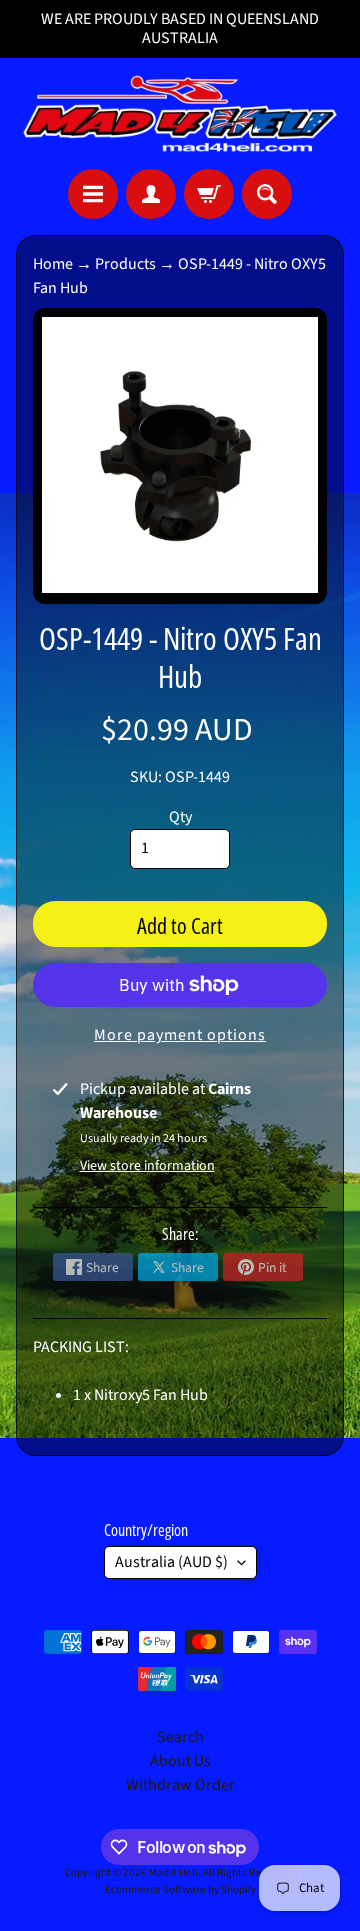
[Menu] (93, 194)
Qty (180, 817)
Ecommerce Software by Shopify (180, 1889)
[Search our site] (267, 194)
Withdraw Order (180, 1785)
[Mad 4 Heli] (180, 113)
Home (53, 264)
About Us (180, 1761)
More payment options (180, 1035)
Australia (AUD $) (171, 1562)
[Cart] (209, 194)
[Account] (151, 194)
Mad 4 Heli (173, 1872)
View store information (147, 1166)
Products (125, 264)
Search (180, 1737)
